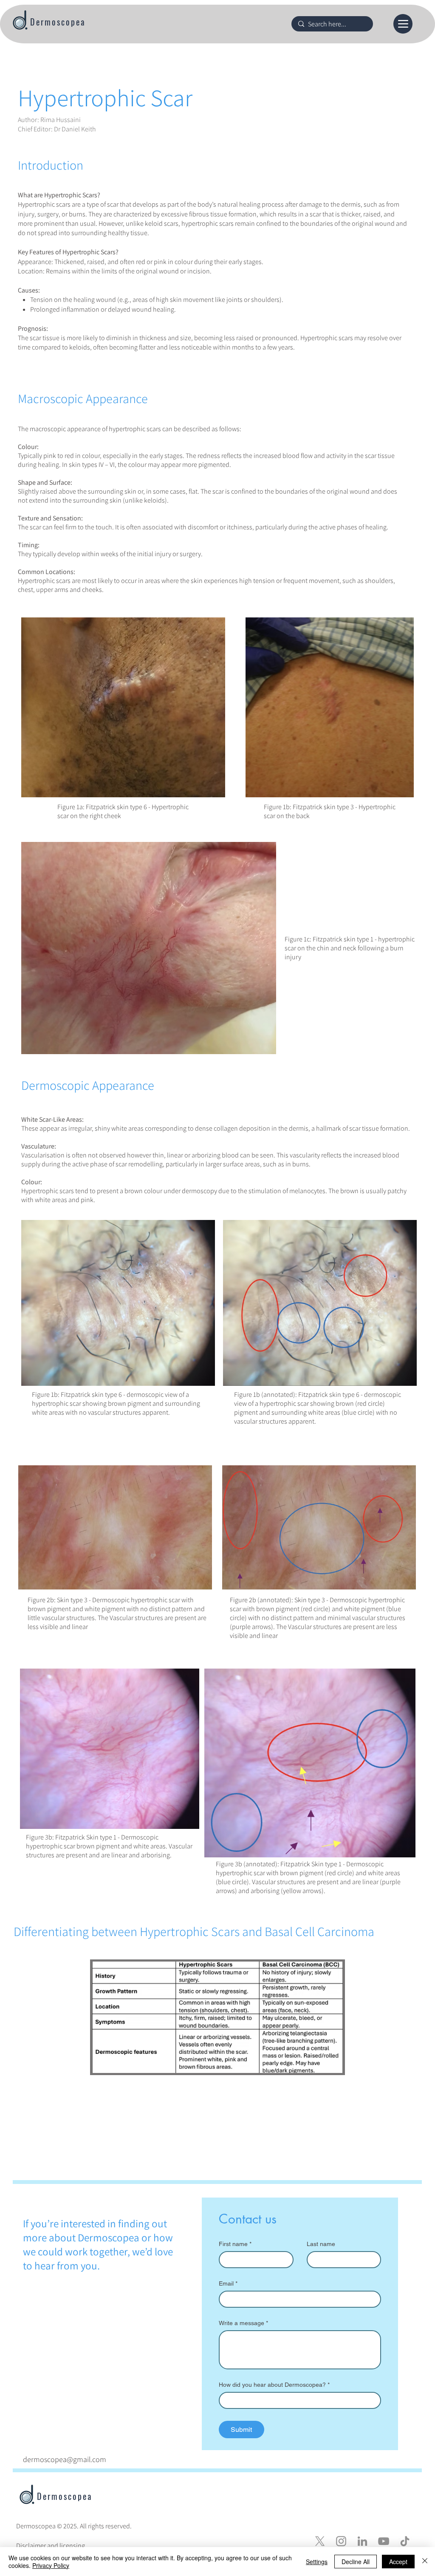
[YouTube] (384, 2541)
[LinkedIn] (362, 2541)
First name (235, 2244)
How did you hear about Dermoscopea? (274, 2385)
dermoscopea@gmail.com (65, 2459)
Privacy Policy (51, 2565)
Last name (321, 2244)
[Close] (425, 2562)
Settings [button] (317, 2562)
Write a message (243, 2323)
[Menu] (403, 24)
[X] (320, 2541)
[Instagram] (341, 2541)
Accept (398, 2562)
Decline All (356, 2562)
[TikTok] (405, 2541)
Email (228, 2283)
